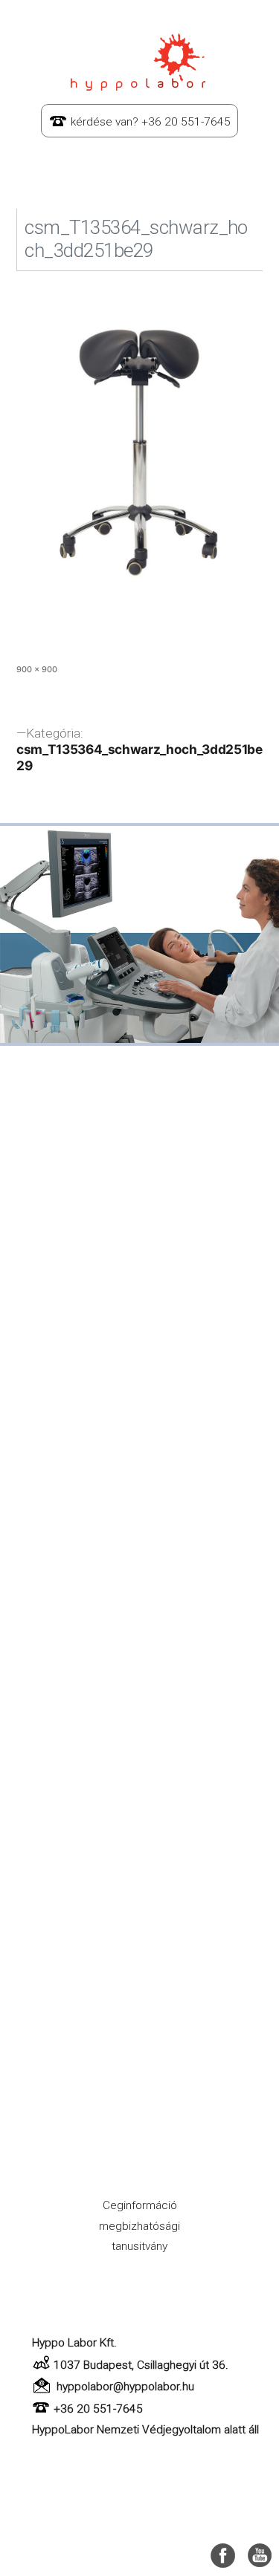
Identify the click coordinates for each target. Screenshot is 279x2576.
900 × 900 (37, 669)
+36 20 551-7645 (98, 2409)
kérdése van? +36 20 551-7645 (151, 122)
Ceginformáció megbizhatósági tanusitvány (139, 2226)
